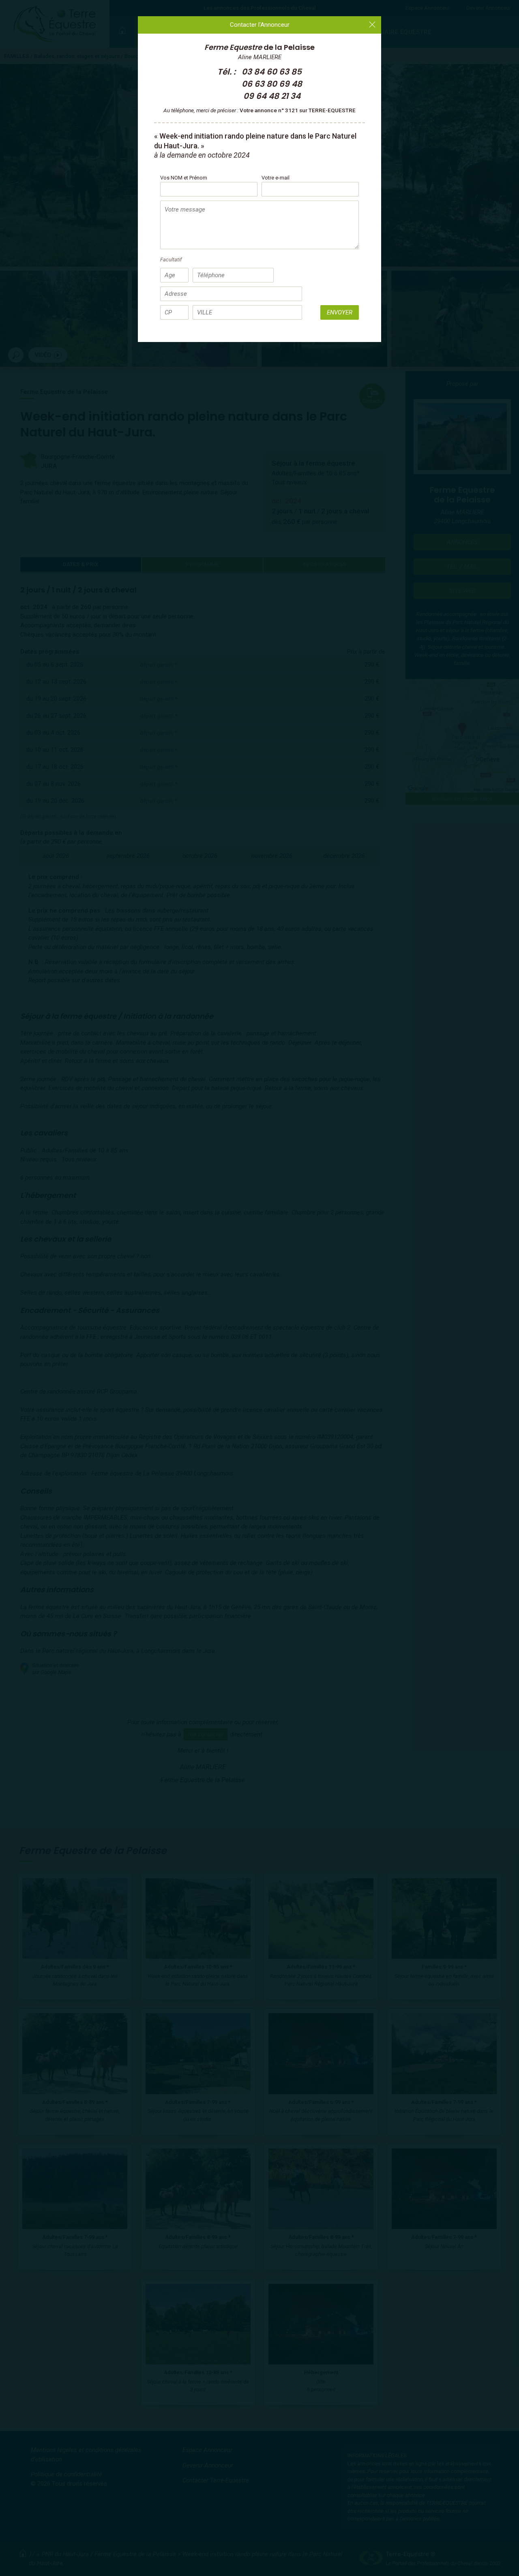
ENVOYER (340, 312)
